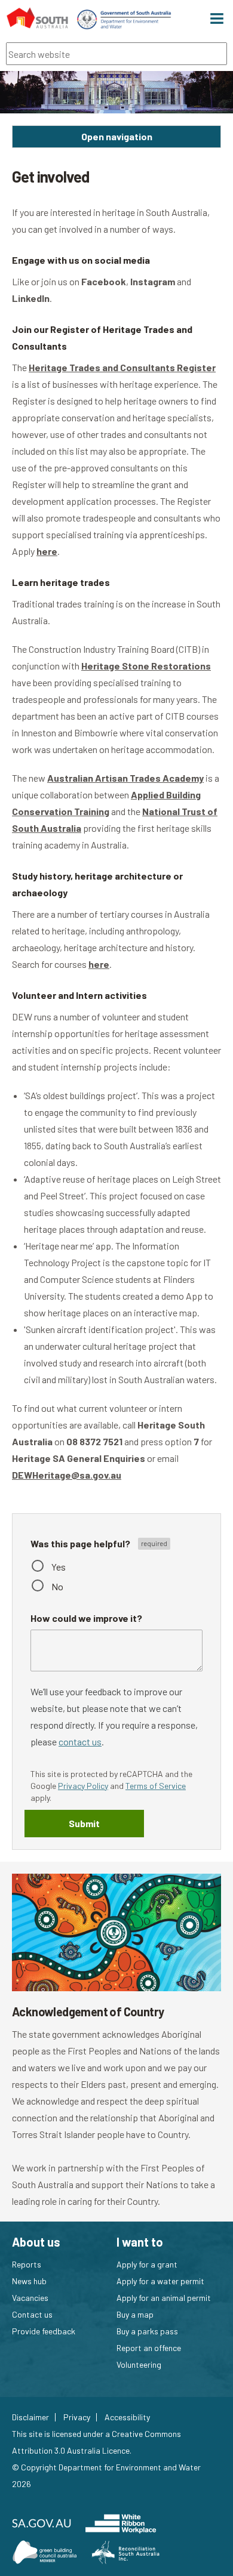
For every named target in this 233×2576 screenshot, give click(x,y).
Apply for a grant (147, 2264)
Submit (84, 1823)
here (47, 551)
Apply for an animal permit (164, 2298)
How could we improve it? (86, 1618)
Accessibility (127, 2417)
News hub (29, 2281)
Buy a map (135, 2314)
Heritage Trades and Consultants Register (122, 367)
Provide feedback (44, 2331)
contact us (80, 1742)
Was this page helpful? (81, 1543)
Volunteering (139, 2364)
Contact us (32, 2314)
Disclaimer (30, 2417)
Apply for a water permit (160, 2281)
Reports (27, 2264)
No (57, 1586)
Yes (59, 1567)
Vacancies (30, 2298)
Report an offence (149, 2348)
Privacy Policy (83, 1786)
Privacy (77, 2417)
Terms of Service (156, 1786)
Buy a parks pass (147, 2331)
